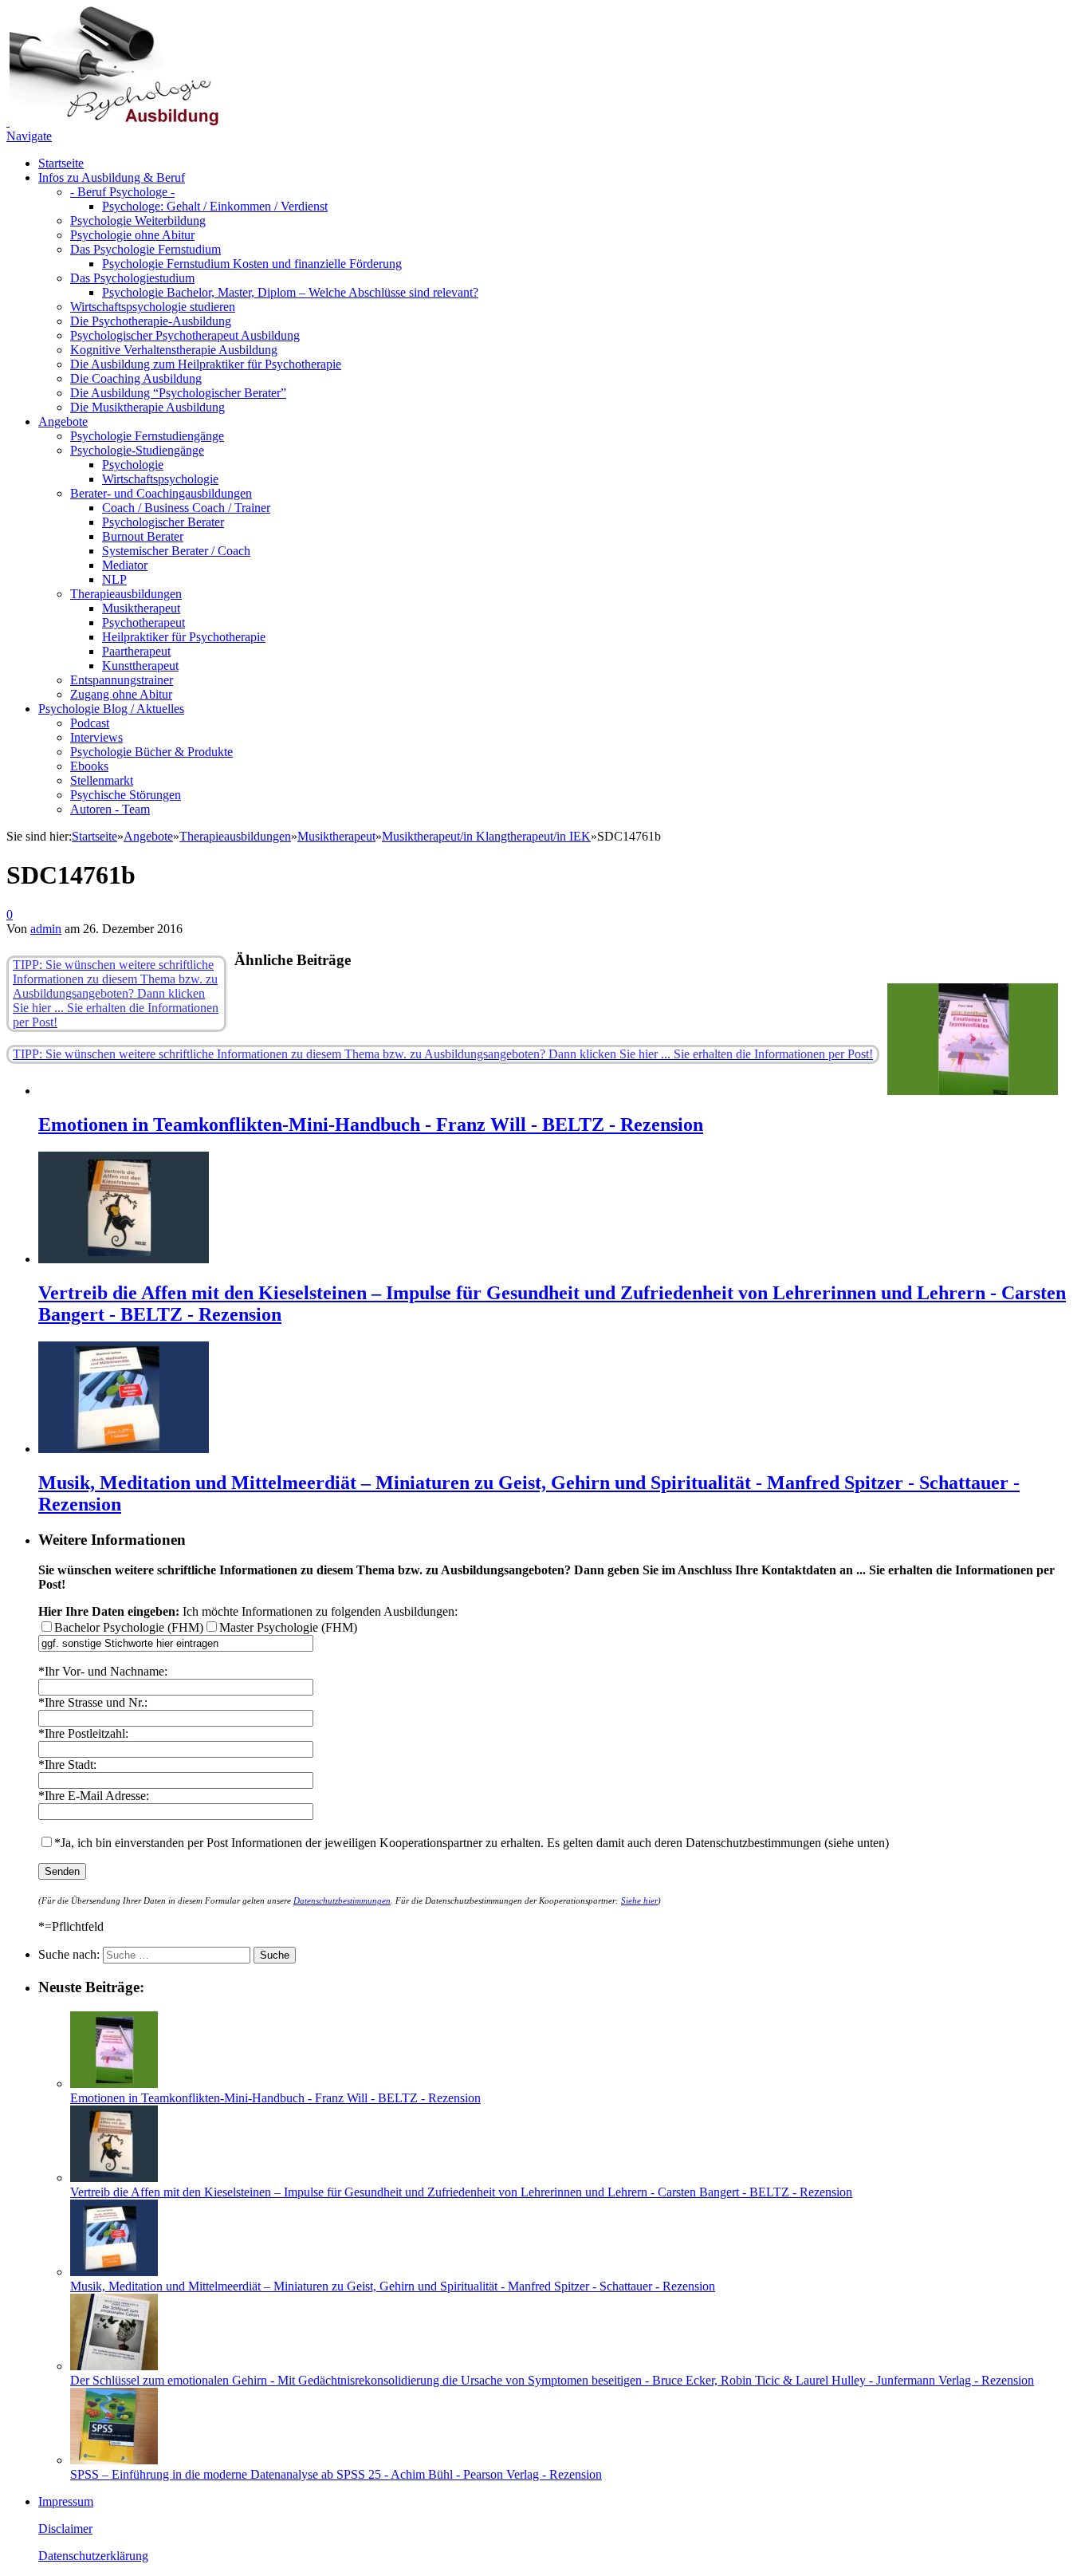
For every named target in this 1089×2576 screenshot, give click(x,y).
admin (46, 929)
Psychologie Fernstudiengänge (147, 436)
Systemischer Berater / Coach (176, 551)
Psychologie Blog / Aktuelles (111, 709)
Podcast (90, 723)
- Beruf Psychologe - (122, 192)
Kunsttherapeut (140, 666)
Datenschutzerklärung (93, 2556)
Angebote (63, 421)
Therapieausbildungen (126, 594)
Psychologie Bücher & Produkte (151, 752)
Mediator (125, 565)
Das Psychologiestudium (132, 278)
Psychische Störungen (126, 795)
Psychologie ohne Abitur (132, 235)
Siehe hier (639, 1900)
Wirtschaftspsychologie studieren (153, 307)
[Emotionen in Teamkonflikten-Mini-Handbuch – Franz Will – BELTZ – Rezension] (973, 1091)
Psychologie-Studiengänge (137, 450)
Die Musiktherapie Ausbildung (147, 407)
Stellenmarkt (102, 780)
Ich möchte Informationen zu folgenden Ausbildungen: (248, 1611)
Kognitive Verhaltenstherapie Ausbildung (174, 350)
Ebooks (89, 766)
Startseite (61, 163)
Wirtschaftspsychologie (160, 479)
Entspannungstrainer (122, 680)
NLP (114, 579)
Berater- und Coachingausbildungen (161, 493)
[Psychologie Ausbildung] (112, 122)
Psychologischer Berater (163, 522)
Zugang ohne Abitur (121, 694)
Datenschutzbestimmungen (342, 1900)
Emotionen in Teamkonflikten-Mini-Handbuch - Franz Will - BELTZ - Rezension (371, 1125)
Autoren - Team (110, 809)
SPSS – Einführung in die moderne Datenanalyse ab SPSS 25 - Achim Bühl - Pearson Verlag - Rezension (336, 2474)
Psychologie (133, 465)
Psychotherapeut (143, 622)
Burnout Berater (143, 536)
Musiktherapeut (141, 608)
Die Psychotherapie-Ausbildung (151, 321)
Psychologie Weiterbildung (138, 221)
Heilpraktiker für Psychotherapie (184, 637)
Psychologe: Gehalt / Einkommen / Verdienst (215, 206)
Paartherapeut (136, 651)
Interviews (96, 737)
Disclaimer (65, 2529)
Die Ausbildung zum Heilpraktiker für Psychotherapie (206, 364)
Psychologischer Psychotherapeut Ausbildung (185, 335)
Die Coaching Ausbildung (136, 378)
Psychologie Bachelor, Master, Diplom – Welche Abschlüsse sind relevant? (290, 292)
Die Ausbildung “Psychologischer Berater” (178, 393)
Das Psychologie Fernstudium (145, 249)
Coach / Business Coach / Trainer (186, 508)
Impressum (66, 2501)
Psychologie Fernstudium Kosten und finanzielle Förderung (252, 264)
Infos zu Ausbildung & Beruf (112, 177)
